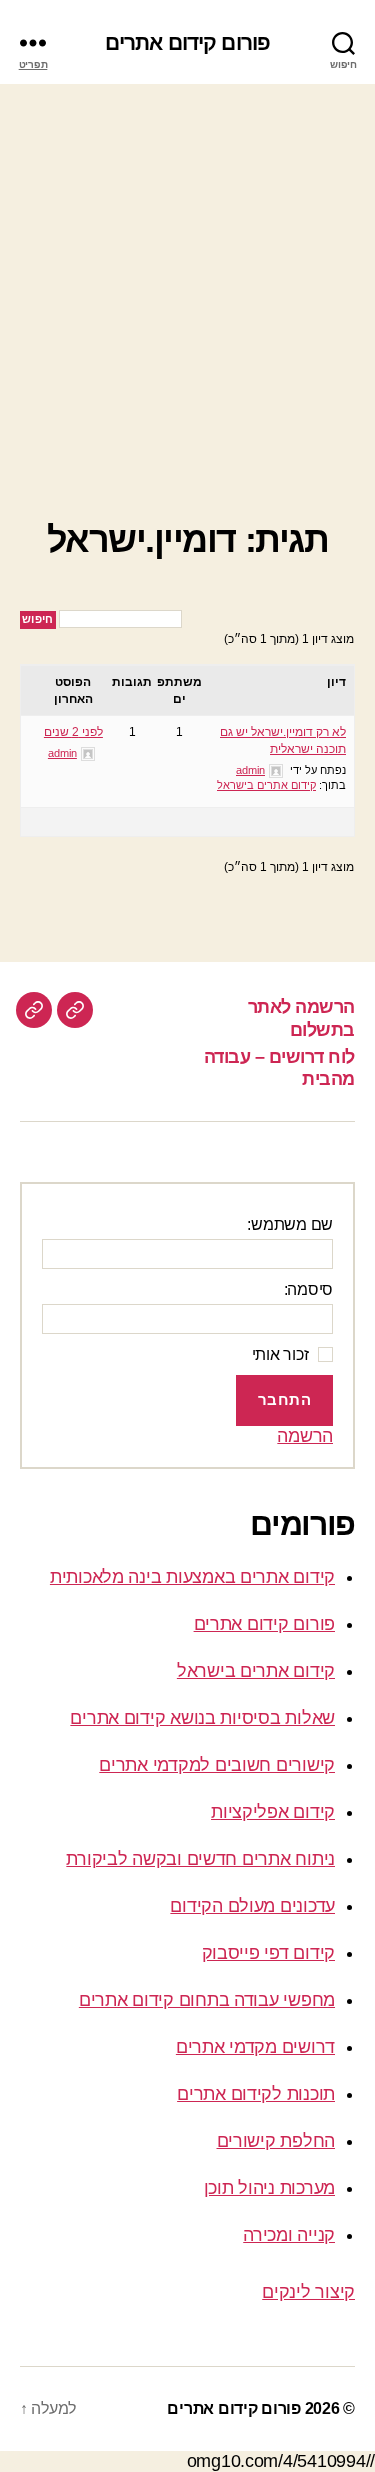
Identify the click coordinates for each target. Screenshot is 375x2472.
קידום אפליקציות (273, 1812)
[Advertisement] (187, 281)
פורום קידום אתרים (187, 42)
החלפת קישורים (276, 2141)
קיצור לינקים (308, 2292)
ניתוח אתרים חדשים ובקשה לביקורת (200, 1859)
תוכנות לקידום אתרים (256, 2094)
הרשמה (305, 1436)
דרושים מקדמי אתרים (255, 2047)
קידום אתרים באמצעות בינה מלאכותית (192, 1577)
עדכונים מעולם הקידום (252, 1906)
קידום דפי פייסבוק (268, 1953)
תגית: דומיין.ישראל (187, 539)
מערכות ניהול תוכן (269, 2188)
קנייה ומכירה (289, 2235)
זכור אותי (280, 1354)
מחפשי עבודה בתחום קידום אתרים (207, 2000)
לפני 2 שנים (73, 732)
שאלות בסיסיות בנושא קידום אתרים (202, 1718)
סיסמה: (308, 1289)
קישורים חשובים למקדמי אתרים (217, 1765)
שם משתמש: (290, 1224)
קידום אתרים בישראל (266, 785)
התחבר (285, 1399)
